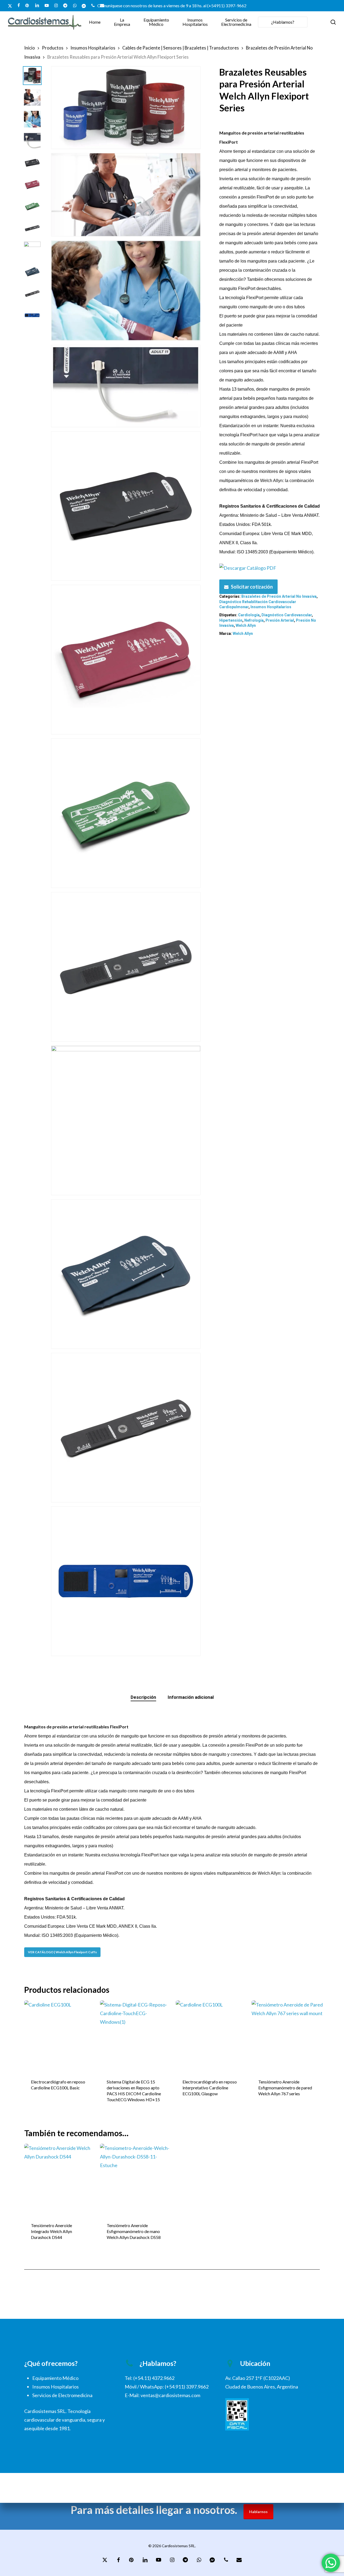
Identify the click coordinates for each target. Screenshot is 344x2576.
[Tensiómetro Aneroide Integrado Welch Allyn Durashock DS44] (60, 2180)
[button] (62, 1952)
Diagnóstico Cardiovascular (287, 615)
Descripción (143, 1697)
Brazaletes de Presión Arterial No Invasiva (279, 596)
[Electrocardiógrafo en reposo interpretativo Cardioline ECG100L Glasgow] (212, 2036)
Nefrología (254, 620)
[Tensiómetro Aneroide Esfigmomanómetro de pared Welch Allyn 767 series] (288, 2036)
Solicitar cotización (252, 587)
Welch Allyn (246, 625)
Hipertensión (231, 620)
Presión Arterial (280, 620)
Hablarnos (258, 2512)
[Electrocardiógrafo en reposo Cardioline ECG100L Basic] (60, 2036)
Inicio (30, 48)
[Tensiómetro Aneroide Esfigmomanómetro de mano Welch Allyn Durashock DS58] (136, 2180)
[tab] (143, 1697)
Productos (53, 48)
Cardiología (249, 615)
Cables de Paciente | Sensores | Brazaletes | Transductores (181, 48)
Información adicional (191, 1697)
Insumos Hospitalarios (93, 48)
